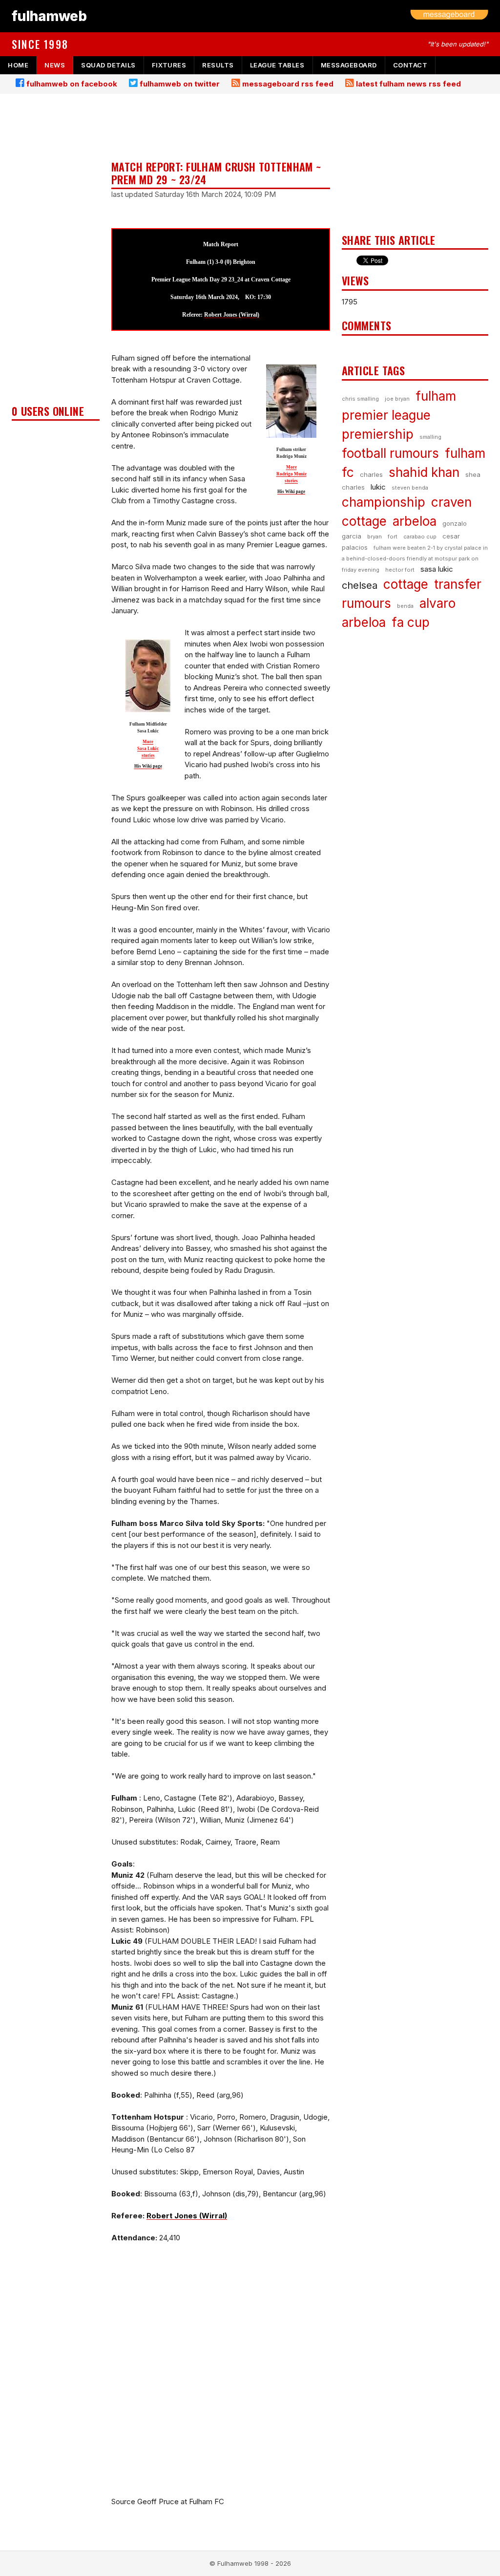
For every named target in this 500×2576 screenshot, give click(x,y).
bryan (375, 537)
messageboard (349, 65)
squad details (108, 65)
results (218, 65)
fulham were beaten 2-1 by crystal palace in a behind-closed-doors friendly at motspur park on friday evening (415, 559)
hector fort (400, 570)
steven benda (410, 488)
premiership (378, 434)
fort (393, 537)
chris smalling (360, 399)
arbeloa (415, 521)
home (18, 65)
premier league (386, 415)
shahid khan (424, 472)
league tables (277, 65)
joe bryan (397, 399)
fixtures (169, 65)
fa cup (411, 622)
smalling (430, 437)
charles (371, 474)
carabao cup (420, 537)
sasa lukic (437, 569)
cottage (406, 584)
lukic (378, 487)
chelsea (360, 585)
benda (405, 606)
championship (384, 502)
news (55, 65)
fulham (436, 396)
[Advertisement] (56, 252)
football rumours (390, 453)
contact (410, 65)
